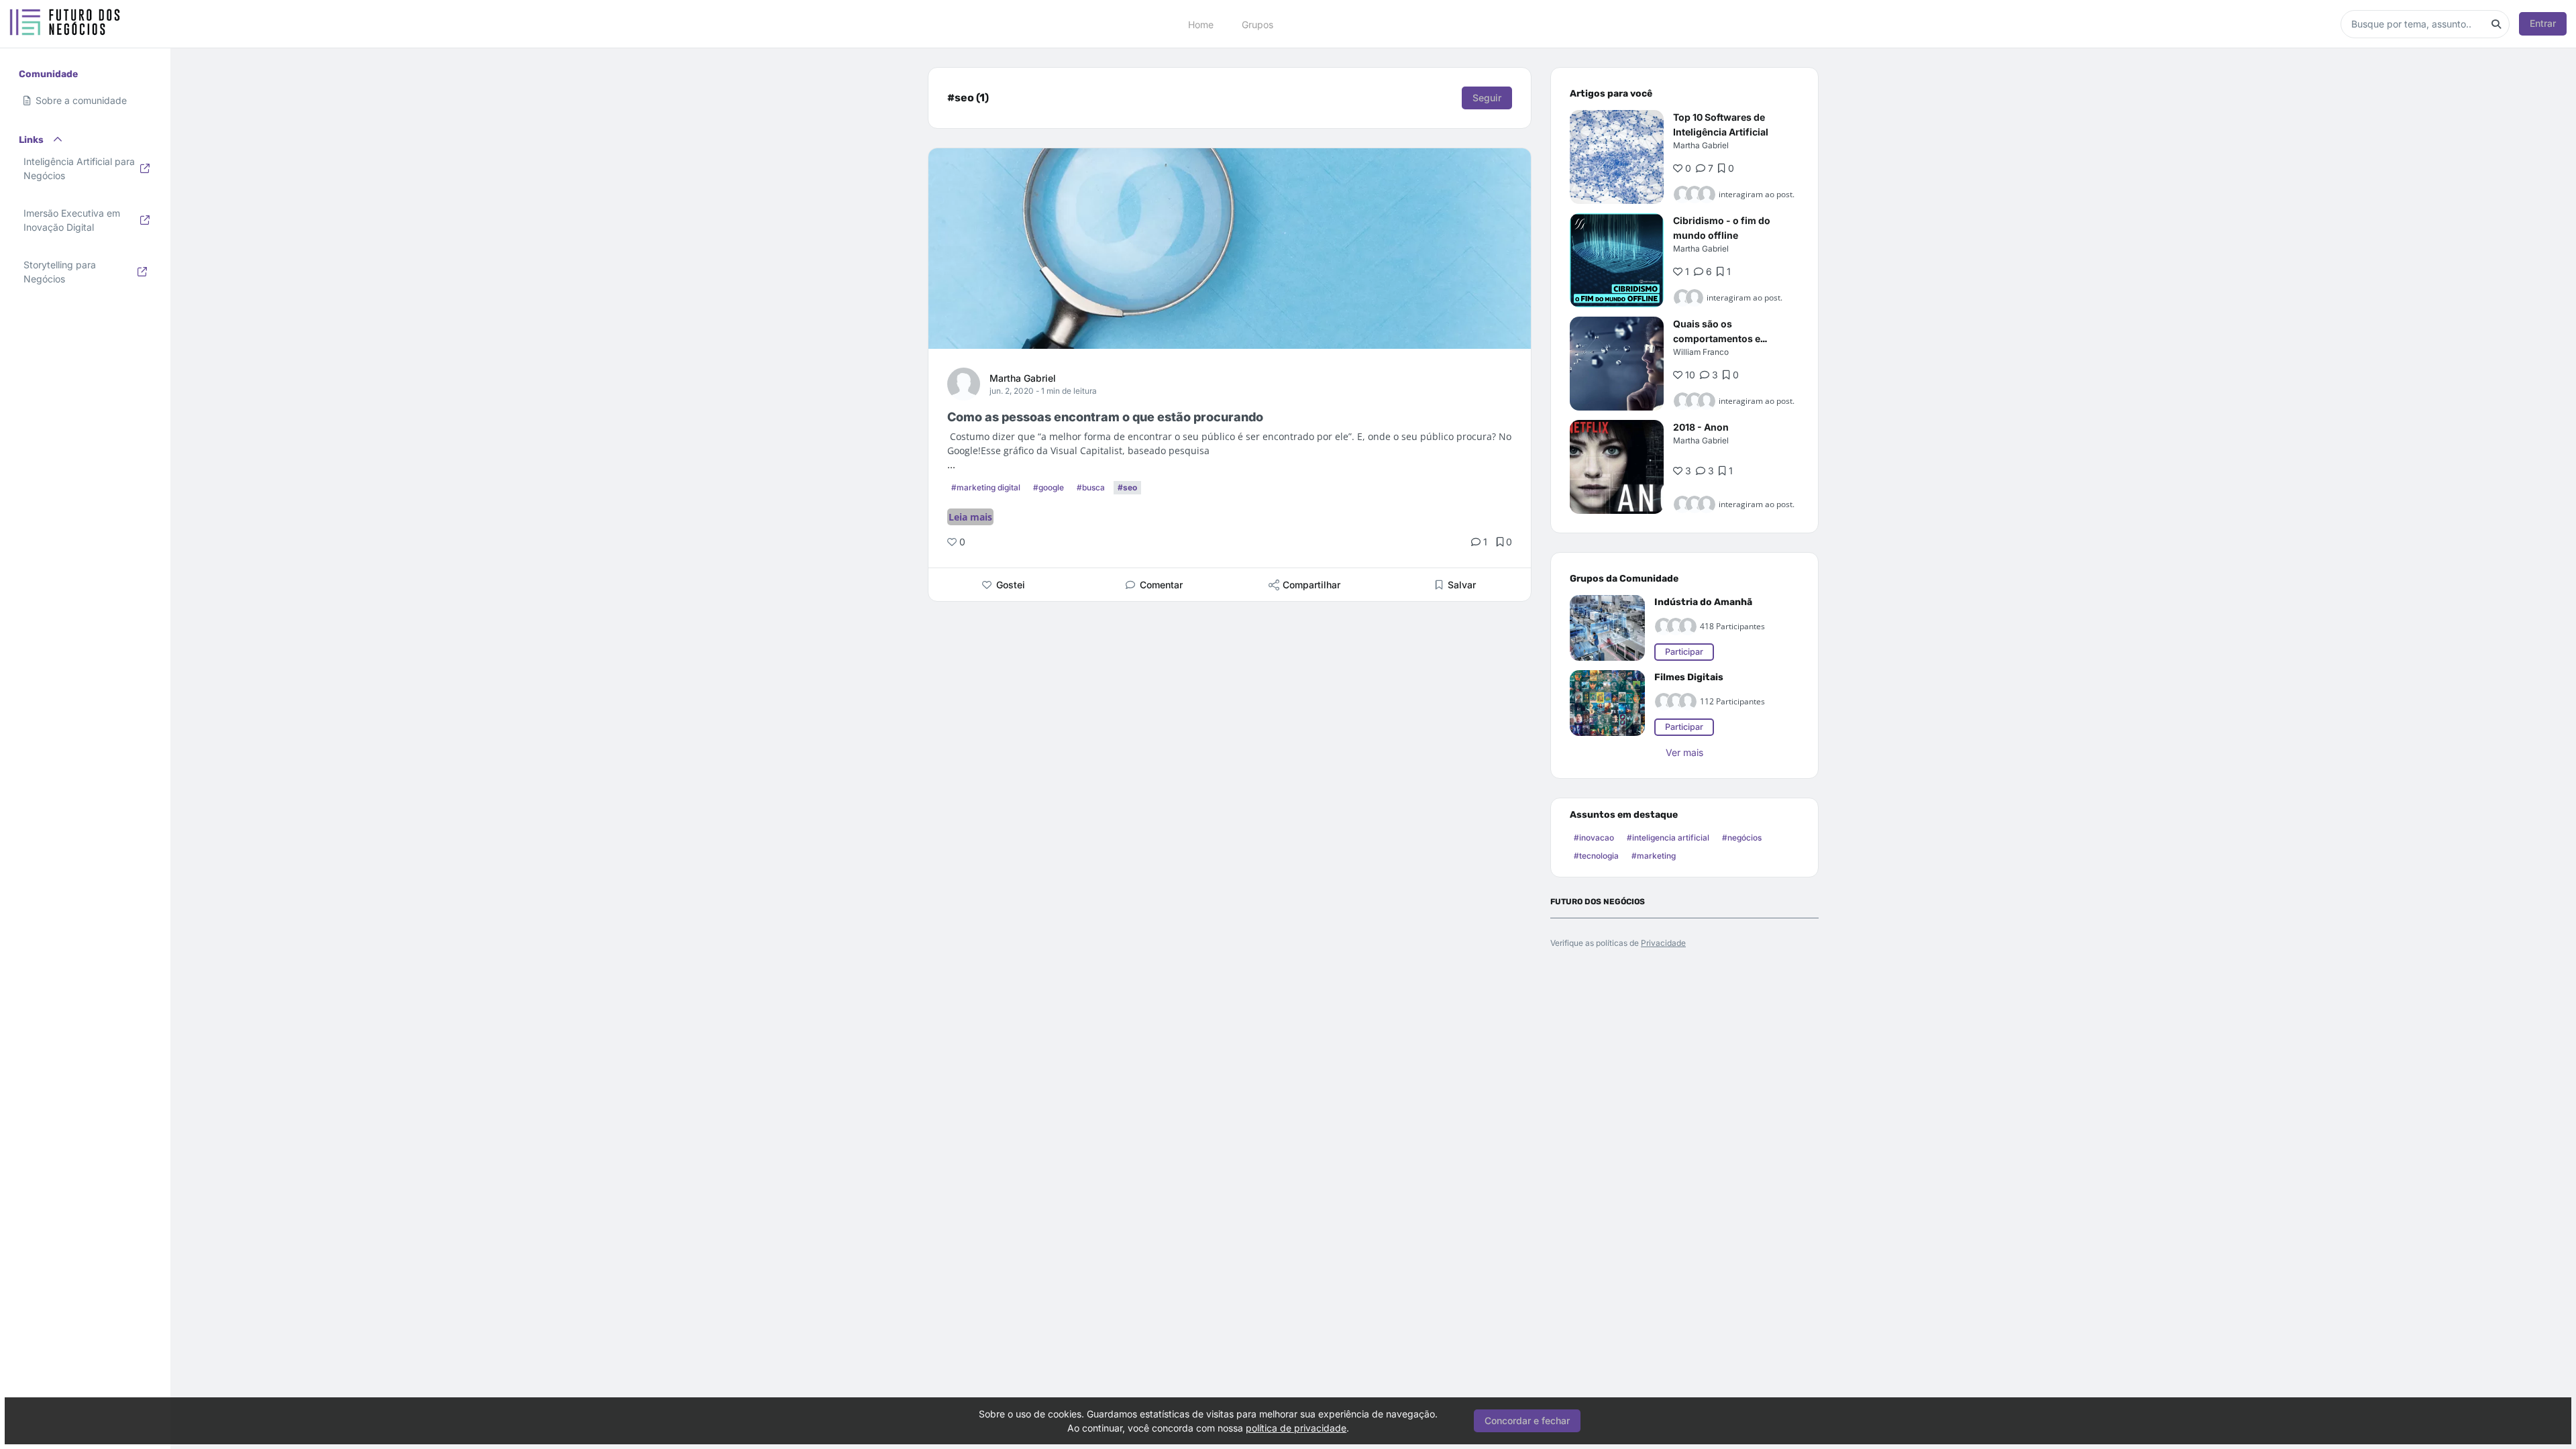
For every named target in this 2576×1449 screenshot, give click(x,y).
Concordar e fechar (1527, 1420)
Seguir (1487, 98)
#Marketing (1654, 856)
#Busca (1091, 487)
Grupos (1257, 24)
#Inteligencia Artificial (1668, 838)
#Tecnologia (1596, 856)
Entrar (2543, 23)
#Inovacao (1594, 838)
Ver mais (1684, 752)
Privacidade (1663, 943)
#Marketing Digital (986, 487)
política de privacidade (1296, 1428)
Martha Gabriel (1023, 378)
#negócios (1742, 838)
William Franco (1701, 352)
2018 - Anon (1701, 427)
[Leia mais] (1617, 157)
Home (1201, 24)
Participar (1684, 652)
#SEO (1127, 487)
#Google (1049, 487)
